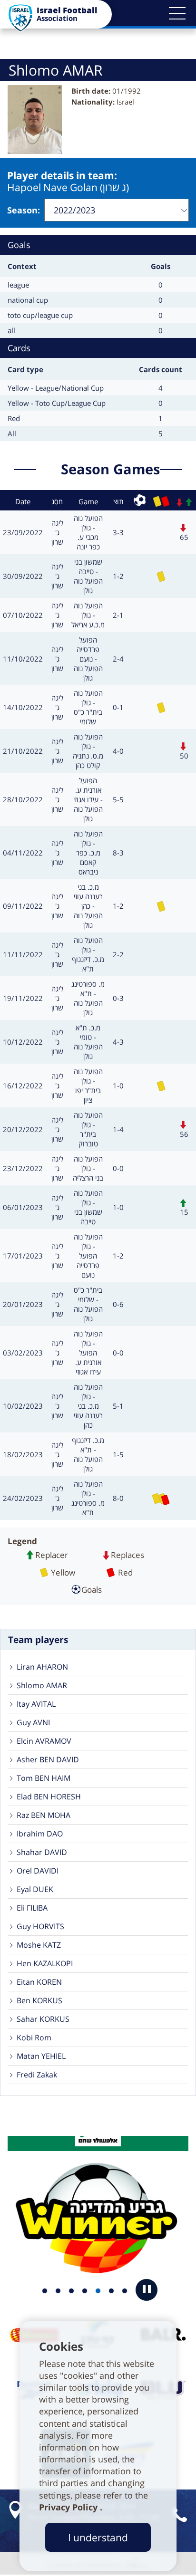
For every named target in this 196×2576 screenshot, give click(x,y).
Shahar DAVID (42, 1852)
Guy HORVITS (40, 1926)
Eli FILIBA (32, 1908)
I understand (98, 2537)
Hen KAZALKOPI (45, 1963)
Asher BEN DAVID (48, 1759)
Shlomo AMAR (42, 1685)
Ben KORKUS (39, 2000)
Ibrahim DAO (40, 1834)
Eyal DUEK (35, 1889)
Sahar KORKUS (43, 2019)
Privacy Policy (69, 2507)
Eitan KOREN (39, 1982)
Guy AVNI (33, 1722)
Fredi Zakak (37, 2075)
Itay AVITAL (36, 1704)
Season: (24, 210)
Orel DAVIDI (38, 1871)
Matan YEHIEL (41, 2056)
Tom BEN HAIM (44, 1778)
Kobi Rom (34, 2038)
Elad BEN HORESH (49, 1797)
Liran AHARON (42, 1667)
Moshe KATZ (39, 1945)
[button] (177, 13)
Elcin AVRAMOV (44, 1741)
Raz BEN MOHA (44, 1815)
